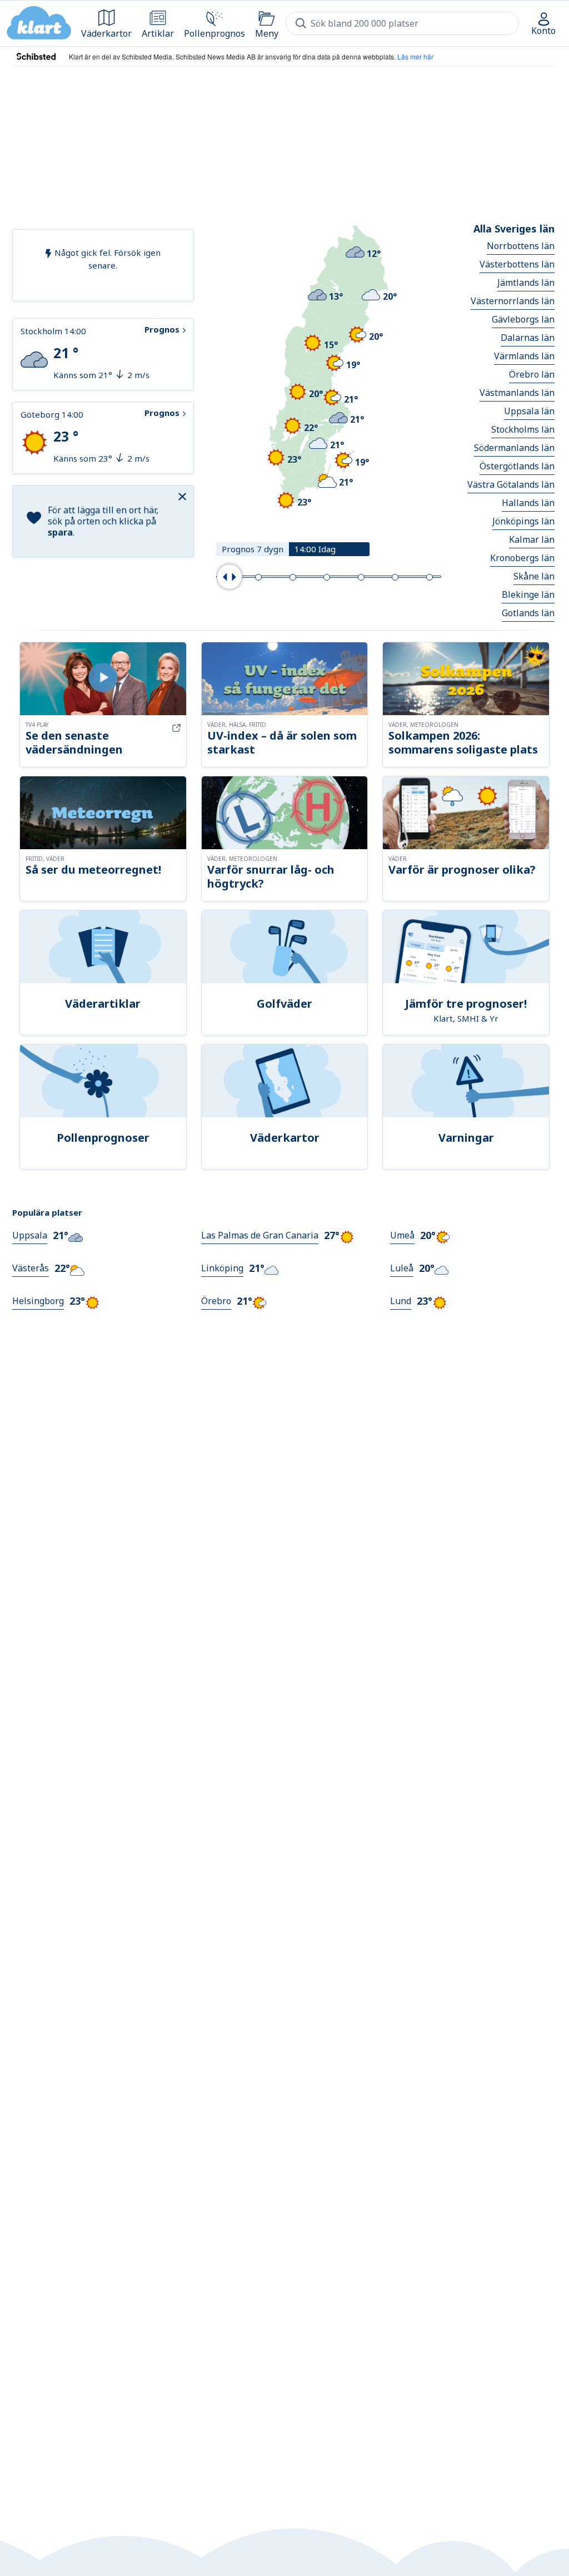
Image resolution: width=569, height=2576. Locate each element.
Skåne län (534, 576)
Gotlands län (528, 613)
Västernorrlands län (513, 301)
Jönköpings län (523, 521)
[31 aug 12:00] (430, 577)
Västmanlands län (517, 393)
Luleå (402, 1268)
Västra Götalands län (511, 484)
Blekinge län (528, 595)
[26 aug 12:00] (258, 577)
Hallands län (528, 503)
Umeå (402, 1235)
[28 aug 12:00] (327, 577)
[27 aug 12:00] (293, 577)
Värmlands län (524, 356)
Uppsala (30, 1235)
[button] (184, 496)
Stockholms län (523, 429)
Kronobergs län (522, 558)
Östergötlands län (517, 466)
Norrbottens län (521, 246)
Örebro (216, 1301)
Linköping (222, 1268)
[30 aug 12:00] (395, 577)
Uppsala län (529, 411)
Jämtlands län (526, 283)
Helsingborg (38, 1301)
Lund (401, 1301)
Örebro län (532, 374)
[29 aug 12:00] (361, 577)
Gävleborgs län (523, 319)
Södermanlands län (514, 448)
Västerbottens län (517, 264)
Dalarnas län (528, 338)
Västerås (31, 1268)
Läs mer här (415, 56)
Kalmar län (532, 539)
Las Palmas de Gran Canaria (260, 1235)
